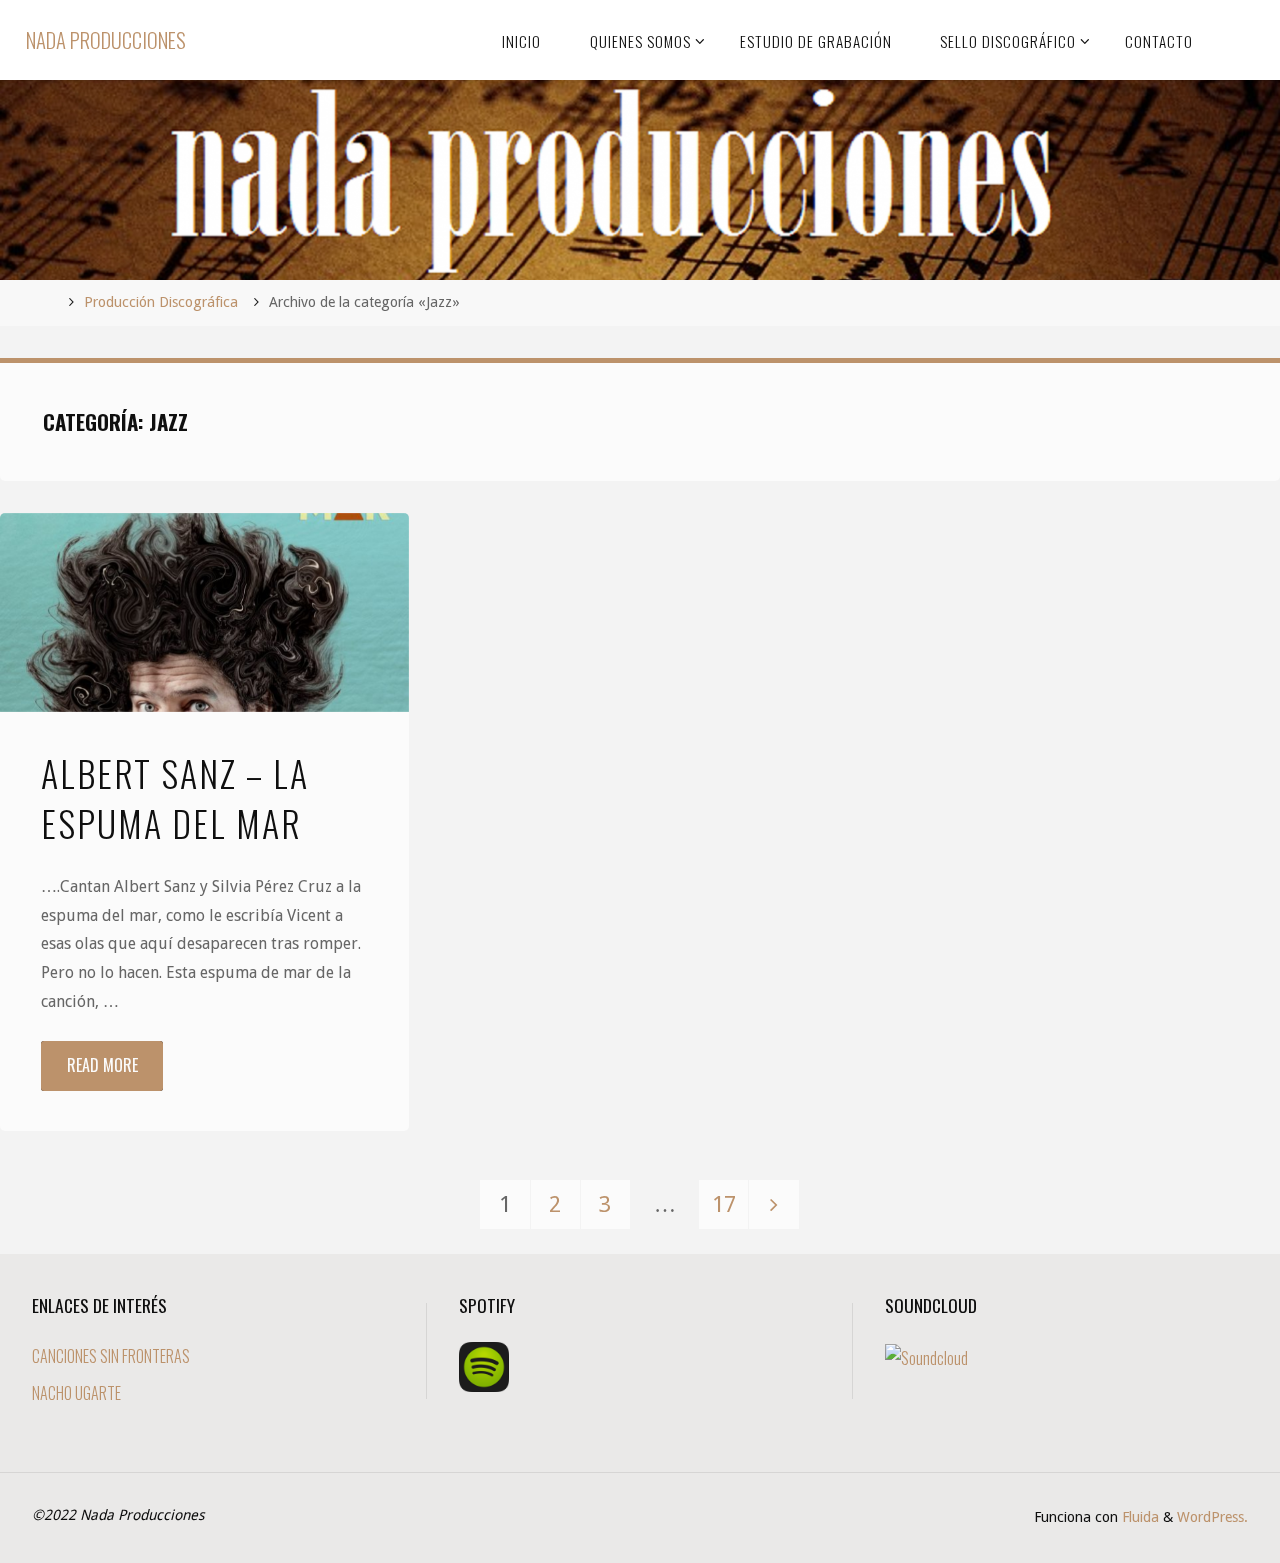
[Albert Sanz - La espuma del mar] (204, 613)
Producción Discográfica (161, 302)
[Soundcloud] (926, 1356)
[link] (1235, 40)
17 (724, 1204)
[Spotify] (484, 1365)
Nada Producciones (106, 39)
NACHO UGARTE (76, 1393)
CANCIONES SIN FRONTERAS (111, 1356)
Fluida (1138, 1517)
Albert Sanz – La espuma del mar (175, 797)
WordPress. (1212, 1517)
